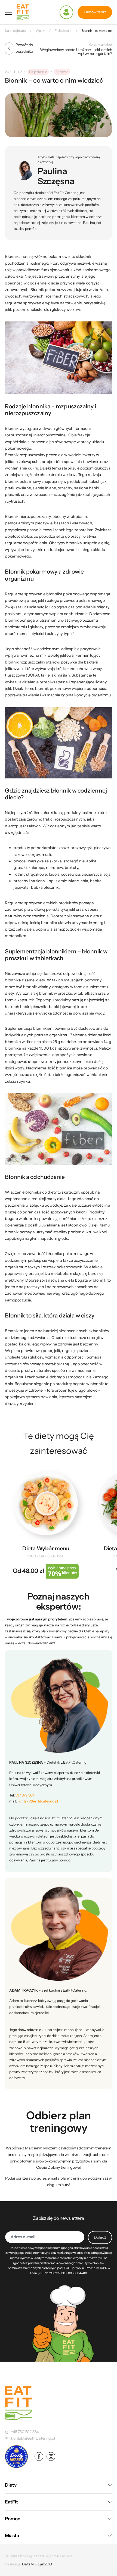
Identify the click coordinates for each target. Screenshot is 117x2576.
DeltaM (28, 2564)
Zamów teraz (95, 12)
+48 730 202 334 (25, 2432)
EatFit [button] (11, 2502)
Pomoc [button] (13, 2519)
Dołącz (100, 2237)
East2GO (45, 2564)
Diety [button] (11, 2485)
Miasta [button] (12, 2536)
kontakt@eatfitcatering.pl (38, 1801)
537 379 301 (24, 1795)
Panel (66, 12)
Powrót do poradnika (24, 48)
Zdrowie (62, 72)
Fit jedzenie (38, 72)
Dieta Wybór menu (46, 1548)
